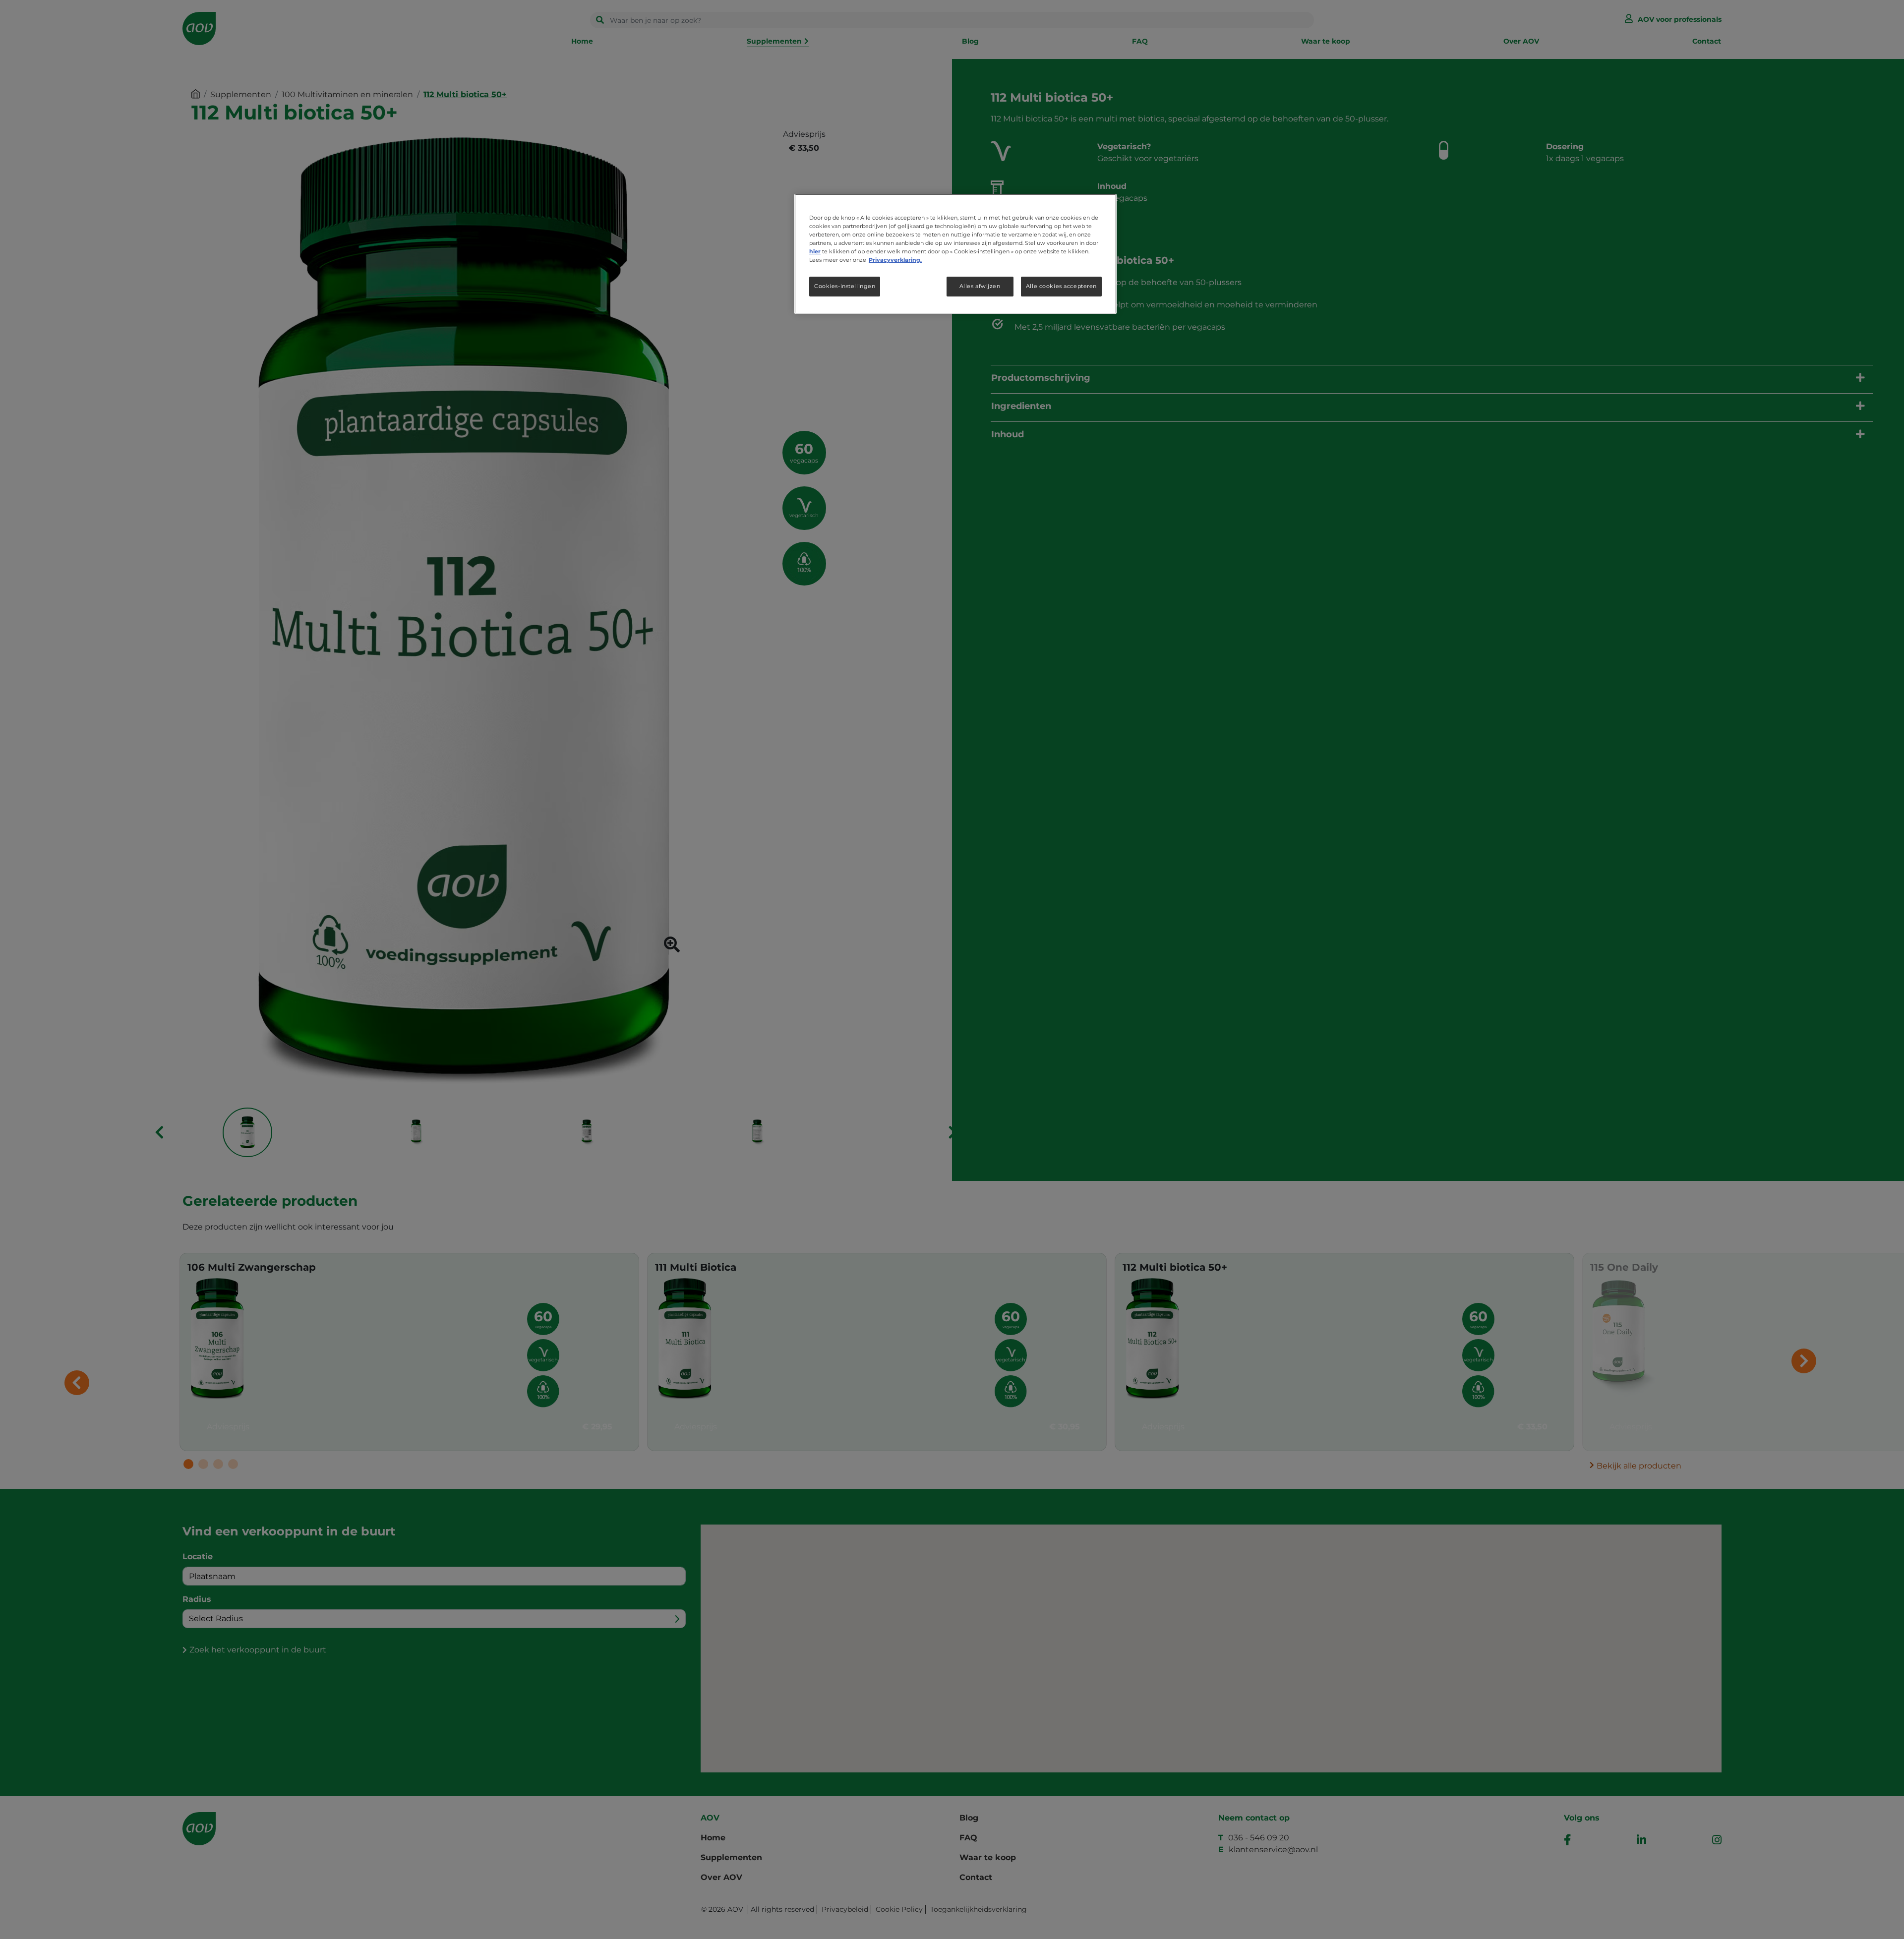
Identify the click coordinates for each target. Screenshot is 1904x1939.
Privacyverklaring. (895, 260)
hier (815, 251)
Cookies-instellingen (845, 286)
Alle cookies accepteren (1061, 286)
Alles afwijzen (980, 286)
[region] (955, 254)
